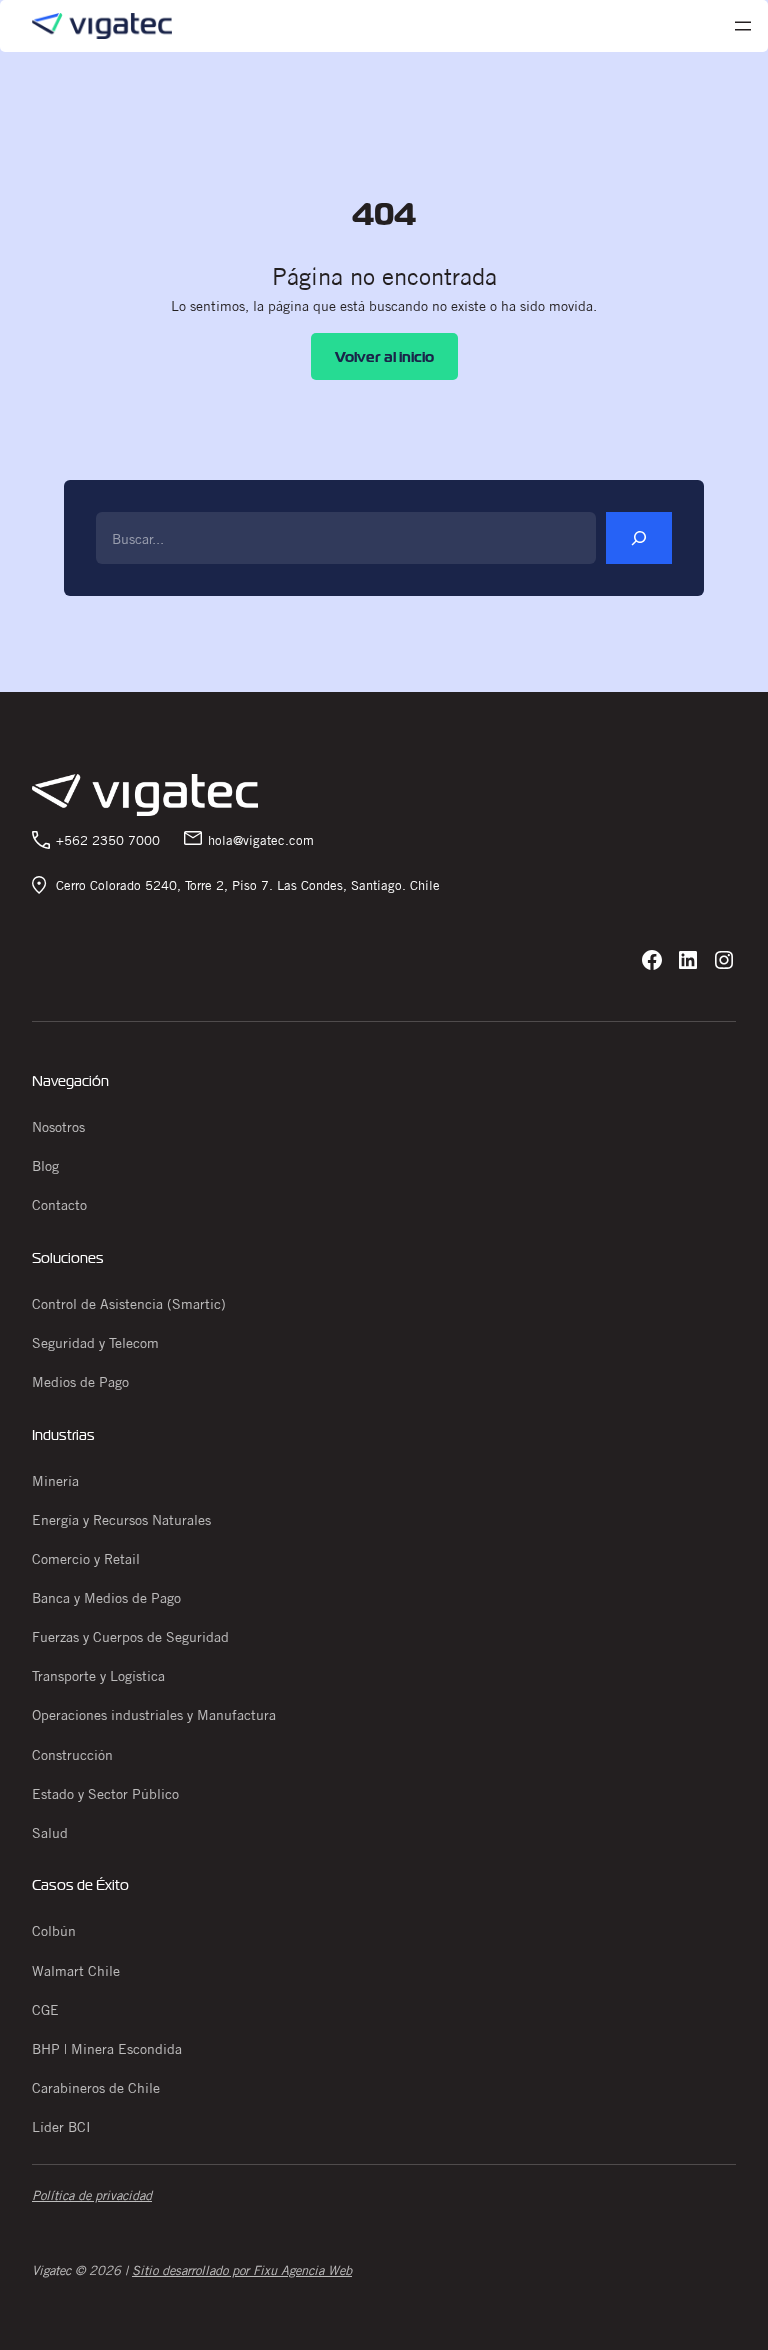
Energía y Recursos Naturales (121, 1520)
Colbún (54, 1931)
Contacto (59, 1205)
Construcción (72, 1755)
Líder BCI (61, 2127)
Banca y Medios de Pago (106, 1598)
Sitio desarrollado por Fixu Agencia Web (242, 2270)
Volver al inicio (384, 356)
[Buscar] (639, 538)
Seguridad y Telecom (95, 1343)
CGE (45, 2010)
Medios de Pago (80, 1382)
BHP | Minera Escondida (107, 2049)
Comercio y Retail (86, 1559)
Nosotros (58, 1127)
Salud (50, 1833)
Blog (45, 1166)
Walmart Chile (76, 1971)
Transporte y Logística (98, 1676)
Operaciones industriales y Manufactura (154, 1715)
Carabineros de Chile (96, 2088)
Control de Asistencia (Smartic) (129, 1304)
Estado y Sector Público (105, 1794)
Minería (55, 1481)
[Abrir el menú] (743, 26)
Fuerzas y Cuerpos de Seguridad (130, 1637)
